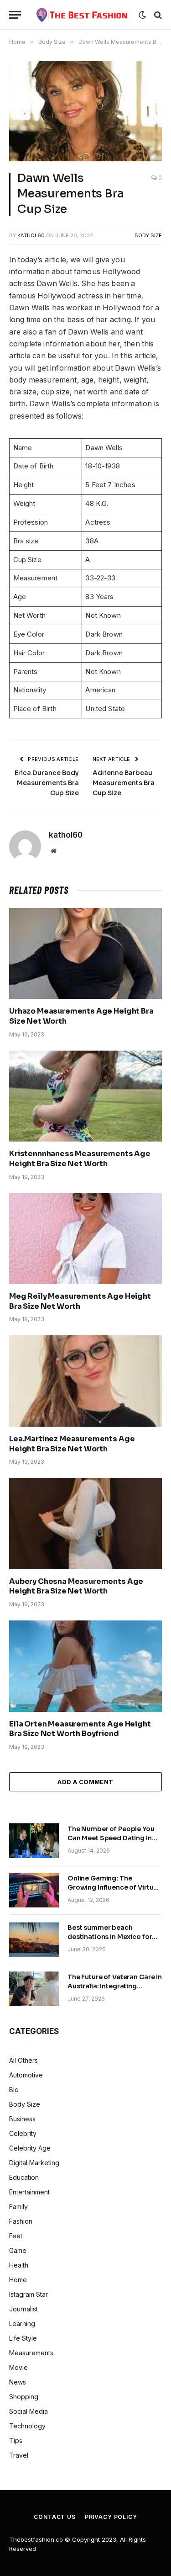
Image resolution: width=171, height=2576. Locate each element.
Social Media (28, 2411)
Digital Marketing (34, 2163)
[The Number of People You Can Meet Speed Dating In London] (34, 1841)
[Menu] (15, 15)
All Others (23, 2060)
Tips (16, 2441)
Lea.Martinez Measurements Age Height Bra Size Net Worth (72, 1444)
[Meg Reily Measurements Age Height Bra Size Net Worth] (85, 1239)
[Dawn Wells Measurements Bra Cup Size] (85, 111)
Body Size (148, 235)
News (18, 2382)
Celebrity (23, 2133)
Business (22, 2119)
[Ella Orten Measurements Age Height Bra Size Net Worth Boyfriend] (85, 1666)
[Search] (157, 15)
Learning (22, 2324)
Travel (19, 2455)
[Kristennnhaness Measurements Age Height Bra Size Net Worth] (85, 1096)
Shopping (24, 2397)
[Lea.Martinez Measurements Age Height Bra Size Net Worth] (85, 1381)
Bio (14, 2090)
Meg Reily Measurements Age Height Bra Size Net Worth (80, 1301)
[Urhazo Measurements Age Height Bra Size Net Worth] (85, 953)
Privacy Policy (111, 2517)
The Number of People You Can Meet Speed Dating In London (111, 1838)
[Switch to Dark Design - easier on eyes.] (142, 15)
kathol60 (31, 235)
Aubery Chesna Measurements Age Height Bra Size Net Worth (76, 1586)
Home (18, 2280)
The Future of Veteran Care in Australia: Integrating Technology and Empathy (115, 1986)
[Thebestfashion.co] (82, 15)
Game (18, 2250)
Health (19, 2265)
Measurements (31, 2353)
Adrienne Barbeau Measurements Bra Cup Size (124, 783)
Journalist (23, 2309)
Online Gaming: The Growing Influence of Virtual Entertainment (113, 1887)
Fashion (21, 2221)
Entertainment (29, 2192)
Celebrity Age (30, 2148)
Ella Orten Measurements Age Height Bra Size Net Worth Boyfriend (80, 1729)
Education (24, 2177)
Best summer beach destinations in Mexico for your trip (110, 1937)
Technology (27, 2426)
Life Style (23, 2338)
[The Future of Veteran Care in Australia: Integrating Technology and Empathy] (34, 1989)
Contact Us (54, 2517)
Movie (18, 2367)
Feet (16, 2236)
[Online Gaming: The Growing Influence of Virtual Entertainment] (34, 1890)
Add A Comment (85, 1782)
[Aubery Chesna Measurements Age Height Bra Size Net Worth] (85, 1523)
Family (18, 2207)
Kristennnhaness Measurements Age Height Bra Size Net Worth (80, 1159)
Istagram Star (28, 2294)
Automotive (26, 2075)
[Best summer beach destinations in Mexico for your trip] (34, 1939)
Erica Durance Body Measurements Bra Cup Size (47, 783)
